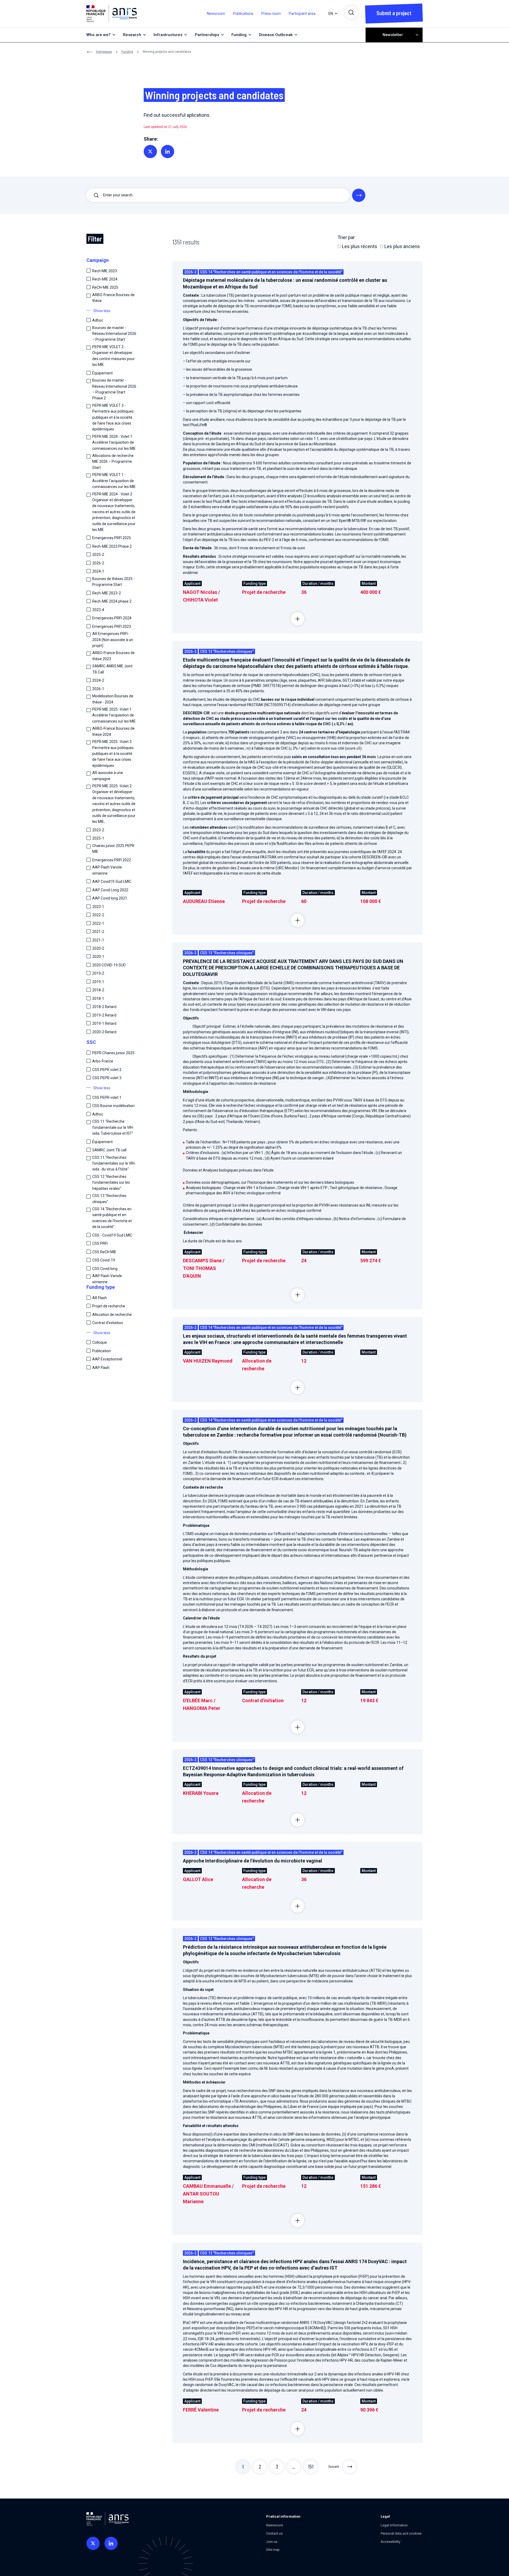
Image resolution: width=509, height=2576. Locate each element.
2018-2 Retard (104, 1007)
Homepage (104, 52)
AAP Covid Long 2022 (110, 890)
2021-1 (98, 940)
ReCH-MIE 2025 (105, 287)
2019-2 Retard (104, 1015)
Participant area (302, 14)
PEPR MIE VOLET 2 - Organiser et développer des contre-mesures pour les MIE (113, 356)
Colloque (100, 1342)
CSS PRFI (100, 1243)
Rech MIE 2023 (105, 271)
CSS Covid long (105, 1269)
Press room (271, 14)
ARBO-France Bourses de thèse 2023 (113, 656)
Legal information (394, 2525)
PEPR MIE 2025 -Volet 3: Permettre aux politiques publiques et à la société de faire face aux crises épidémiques (113, 754)
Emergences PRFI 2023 (112, 626)
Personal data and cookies (401, 2533)
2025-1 (98, 838)
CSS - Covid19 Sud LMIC (112, 1235)
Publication (102, 1351)
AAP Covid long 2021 (110, 898)
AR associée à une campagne (108, 776)
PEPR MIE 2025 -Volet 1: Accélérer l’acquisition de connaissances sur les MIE (114, 715)
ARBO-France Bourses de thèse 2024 (113, 731)
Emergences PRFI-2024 (112, 618)
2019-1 (98, 982)
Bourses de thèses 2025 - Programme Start (113, 582)
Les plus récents (359, 246)
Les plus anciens (402, 246)
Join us (272, 2542)
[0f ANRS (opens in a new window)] (93, 2543)
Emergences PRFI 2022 (112, 860)
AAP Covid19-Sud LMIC (112, 881)
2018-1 (98, 999)
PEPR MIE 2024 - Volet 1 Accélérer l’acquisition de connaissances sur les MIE (114, 442)
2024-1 (98, 571)
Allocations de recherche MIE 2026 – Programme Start (113, 462)
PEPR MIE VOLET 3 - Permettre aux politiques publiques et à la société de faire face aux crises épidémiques (113, 417)
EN (331, 14)
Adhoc (98, 320)
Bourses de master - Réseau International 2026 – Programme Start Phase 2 (114, 389)
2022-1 (98, 923)
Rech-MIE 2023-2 (107, 593)
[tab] (297, 619)
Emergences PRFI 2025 (112, 538)
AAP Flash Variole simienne (107, 870)
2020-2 (98, 948)
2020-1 (98, 957)
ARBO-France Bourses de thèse (113, 298)
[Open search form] (351, 12)
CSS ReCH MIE (104, 1252)
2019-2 (98, 973)
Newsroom (216, 14)
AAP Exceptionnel (107, 1359)
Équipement (102, 373)
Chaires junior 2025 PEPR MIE (113, 849)
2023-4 (98, 610)
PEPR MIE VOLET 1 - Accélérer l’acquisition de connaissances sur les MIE (114, 481)
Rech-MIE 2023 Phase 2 (112, 546)
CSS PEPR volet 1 (107, 1097)
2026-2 (98, 563)
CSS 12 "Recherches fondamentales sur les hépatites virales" (111, 1183)
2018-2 (98, 990)
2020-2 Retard (104, 1032)
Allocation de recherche (112, 1315)
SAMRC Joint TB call (109, 1150)
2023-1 (98, 907)
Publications (243, 14)
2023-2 (98, 830)
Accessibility (390, 2542)
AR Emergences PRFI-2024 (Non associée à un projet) (113, 640)
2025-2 (98, 555)
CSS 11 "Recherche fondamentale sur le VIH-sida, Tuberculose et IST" (113, 1127)
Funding (127, 52)
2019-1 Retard (104, 1023)
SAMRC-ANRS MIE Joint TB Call (112, 669)
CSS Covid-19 (104, 1260)
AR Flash (100, 1298)
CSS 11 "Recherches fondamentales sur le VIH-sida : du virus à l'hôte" (114, 1163)
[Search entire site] (359, 195)
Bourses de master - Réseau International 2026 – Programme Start (114, 334)
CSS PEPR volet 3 (107, 1078)
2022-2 (98, 915)
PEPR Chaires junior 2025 (113, 1053)
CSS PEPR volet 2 (107, 1070)
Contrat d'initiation (108, 1323)
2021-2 (98, 932)
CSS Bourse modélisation (113, 1106)
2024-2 (98, 680)
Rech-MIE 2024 (105, 279)
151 (311, 2466)
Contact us (274, 2533)
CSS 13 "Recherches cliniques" (109, 1199)
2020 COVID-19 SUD (109, 965)
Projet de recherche (109, 1306)
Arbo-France (103, 1061)
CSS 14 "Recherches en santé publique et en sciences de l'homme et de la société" (112, 1218)
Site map (273, 2550)
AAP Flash (101, 1368)
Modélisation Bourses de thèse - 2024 (113, 699)
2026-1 (98, 689)
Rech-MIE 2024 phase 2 (112, 601)
